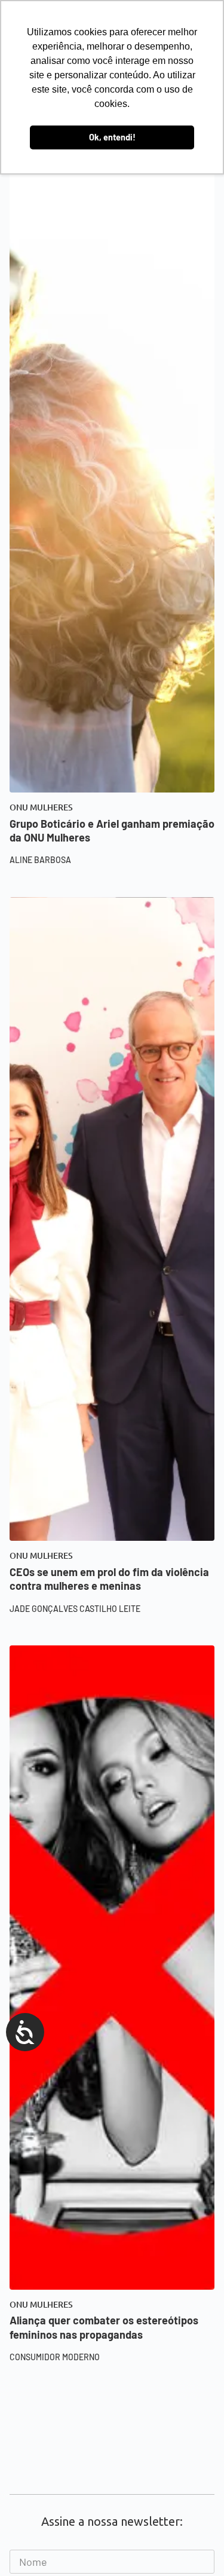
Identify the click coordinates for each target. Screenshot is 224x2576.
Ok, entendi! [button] (112, 137)
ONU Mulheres (41, 807)
